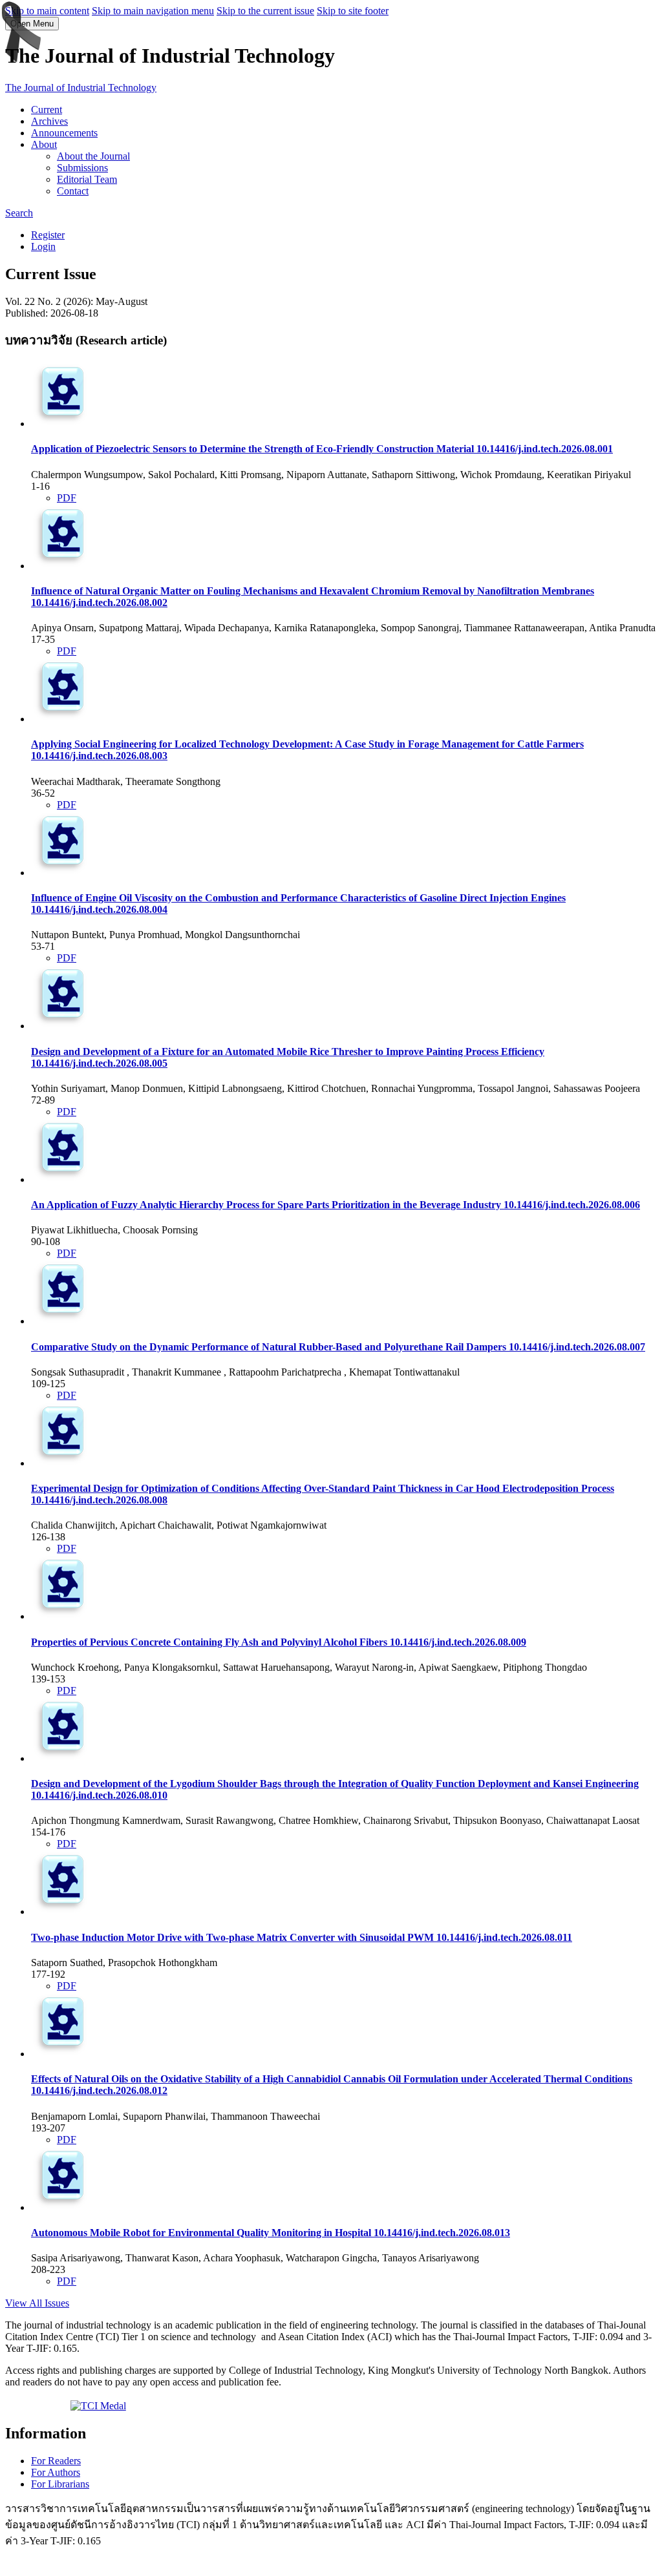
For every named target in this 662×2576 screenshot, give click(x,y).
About (44, 144)
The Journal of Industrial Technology (81, 88)
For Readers (56, 2461)
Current (47, 110)
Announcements (64, 133)
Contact (73, 191)
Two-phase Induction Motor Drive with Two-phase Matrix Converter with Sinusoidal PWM (302, 1937)
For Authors (56, 2472)
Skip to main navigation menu (153, 11)
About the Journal (93, 156)
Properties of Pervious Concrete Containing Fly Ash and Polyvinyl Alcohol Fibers (279, 1642)
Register (48, 235)
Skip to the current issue (265, 11)
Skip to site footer (353, 11)
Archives (49, 121)
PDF (67, 498)
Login (43, 246)
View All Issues (37, 2303)
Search (19, 213)
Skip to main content (47, 11)
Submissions (82, 168)
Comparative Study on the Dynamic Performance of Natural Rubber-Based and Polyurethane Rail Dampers (338, 1347)
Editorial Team (87, 179)
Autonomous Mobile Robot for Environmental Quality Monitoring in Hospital (271, 2233)
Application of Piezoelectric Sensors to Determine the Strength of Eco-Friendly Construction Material (322, 449)
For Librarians (60, 2484)
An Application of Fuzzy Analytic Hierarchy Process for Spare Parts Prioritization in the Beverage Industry (336, 1205)
